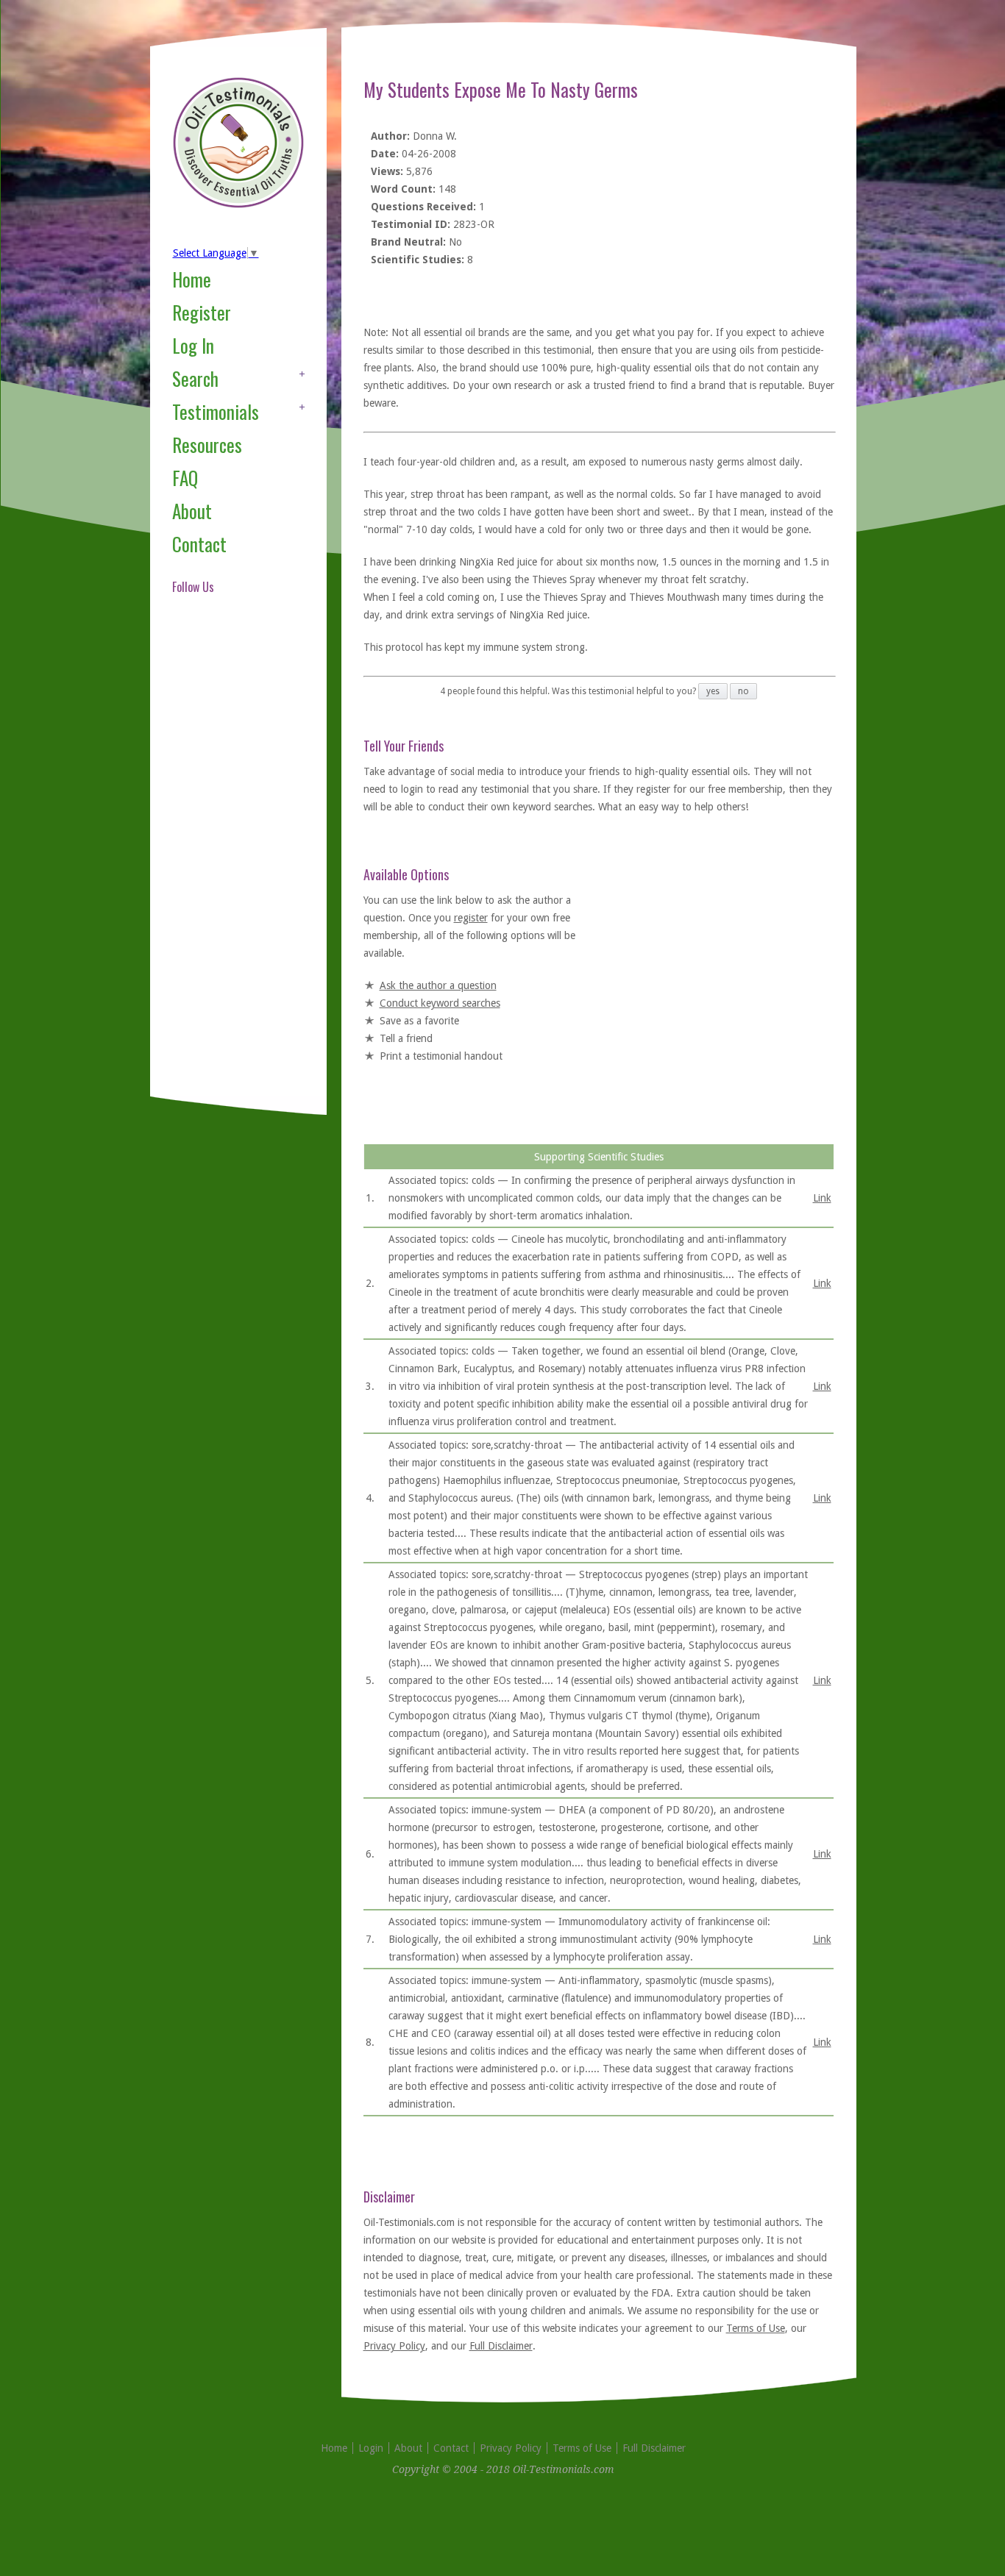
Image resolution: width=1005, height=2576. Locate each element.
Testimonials (216, 411)
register (471, 918)
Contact (199, 544)
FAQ (185, 478)
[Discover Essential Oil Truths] (238, 205)
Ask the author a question (438, 985)
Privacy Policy (394, 2346)
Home (192, 279)
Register (202, 312)
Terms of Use (756, 2328)
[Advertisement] (231, 863)
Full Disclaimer (501, 2346)
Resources (207, 445)
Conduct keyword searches (440, 1003)
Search (195, 378)
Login (371, 2448)
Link (822, 1198)
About (192, 511)
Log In (193, 345)
